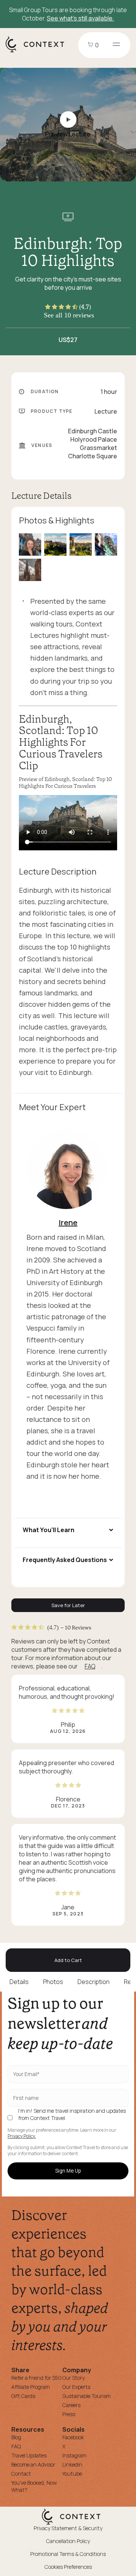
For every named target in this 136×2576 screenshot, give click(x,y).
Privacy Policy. (22, 2136)
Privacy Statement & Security (68, 2528)
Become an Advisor (33, 2464)
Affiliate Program (31, 2387)
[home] (39, 52)
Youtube (72, 2474)
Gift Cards (23, 2396)
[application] (68, 823)
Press (69, 2414)
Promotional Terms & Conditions (68, 2554)
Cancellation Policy (68, 2541)
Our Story (73, 2378)
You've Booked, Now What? (34, 2486)
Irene (68, 1222)
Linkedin (72, 2464)
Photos (53, 1982)
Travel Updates (29, 2455)
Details (19, 1982)
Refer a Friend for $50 (36, 2378)
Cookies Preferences (68, 2567)
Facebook (73, 2437)
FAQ (90, 1666)
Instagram (74, 2455)
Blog (16, 2437)
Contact (21, 2474)
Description (93, 1982)
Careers (71, 2405)
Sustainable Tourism (87, 2396)
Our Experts (76, 2387)
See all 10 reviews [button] (69, 315)
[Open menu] (116, 45)
